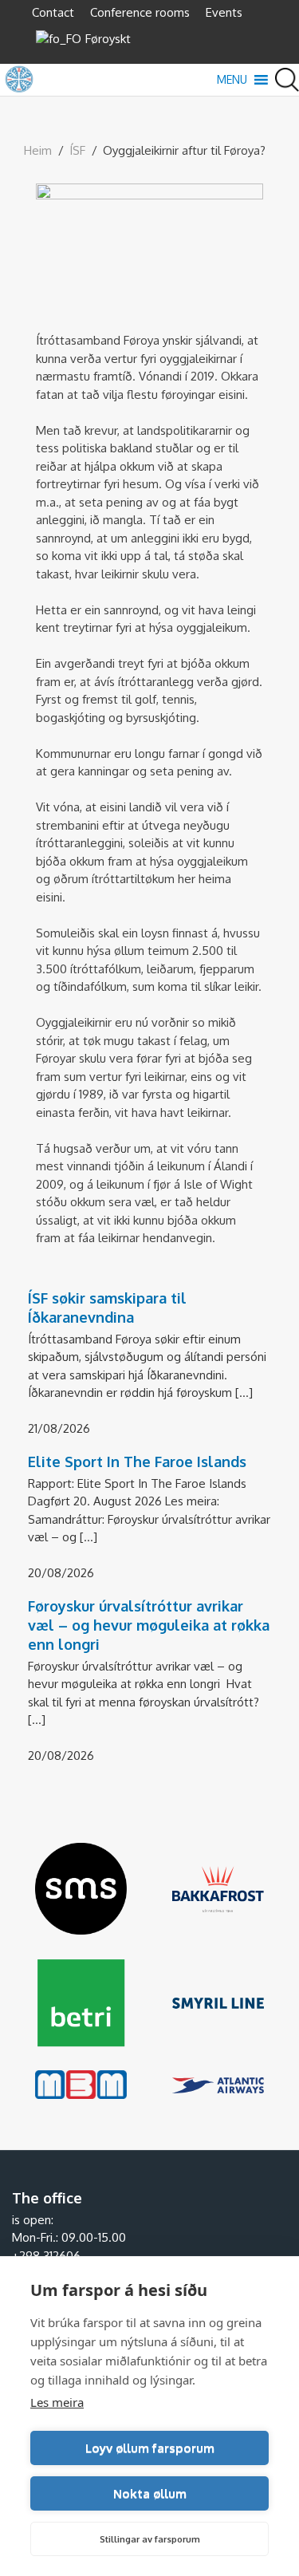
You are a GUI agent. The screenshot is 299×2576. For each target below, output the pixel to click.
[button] (232, 80)
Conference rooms (140, 12)
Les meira (57, 2402)
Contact (53, 12)
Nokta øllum (150, 2493)
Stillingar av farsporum (150, 2539)
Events (224, 12)
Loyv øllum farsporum (150, 2448)
